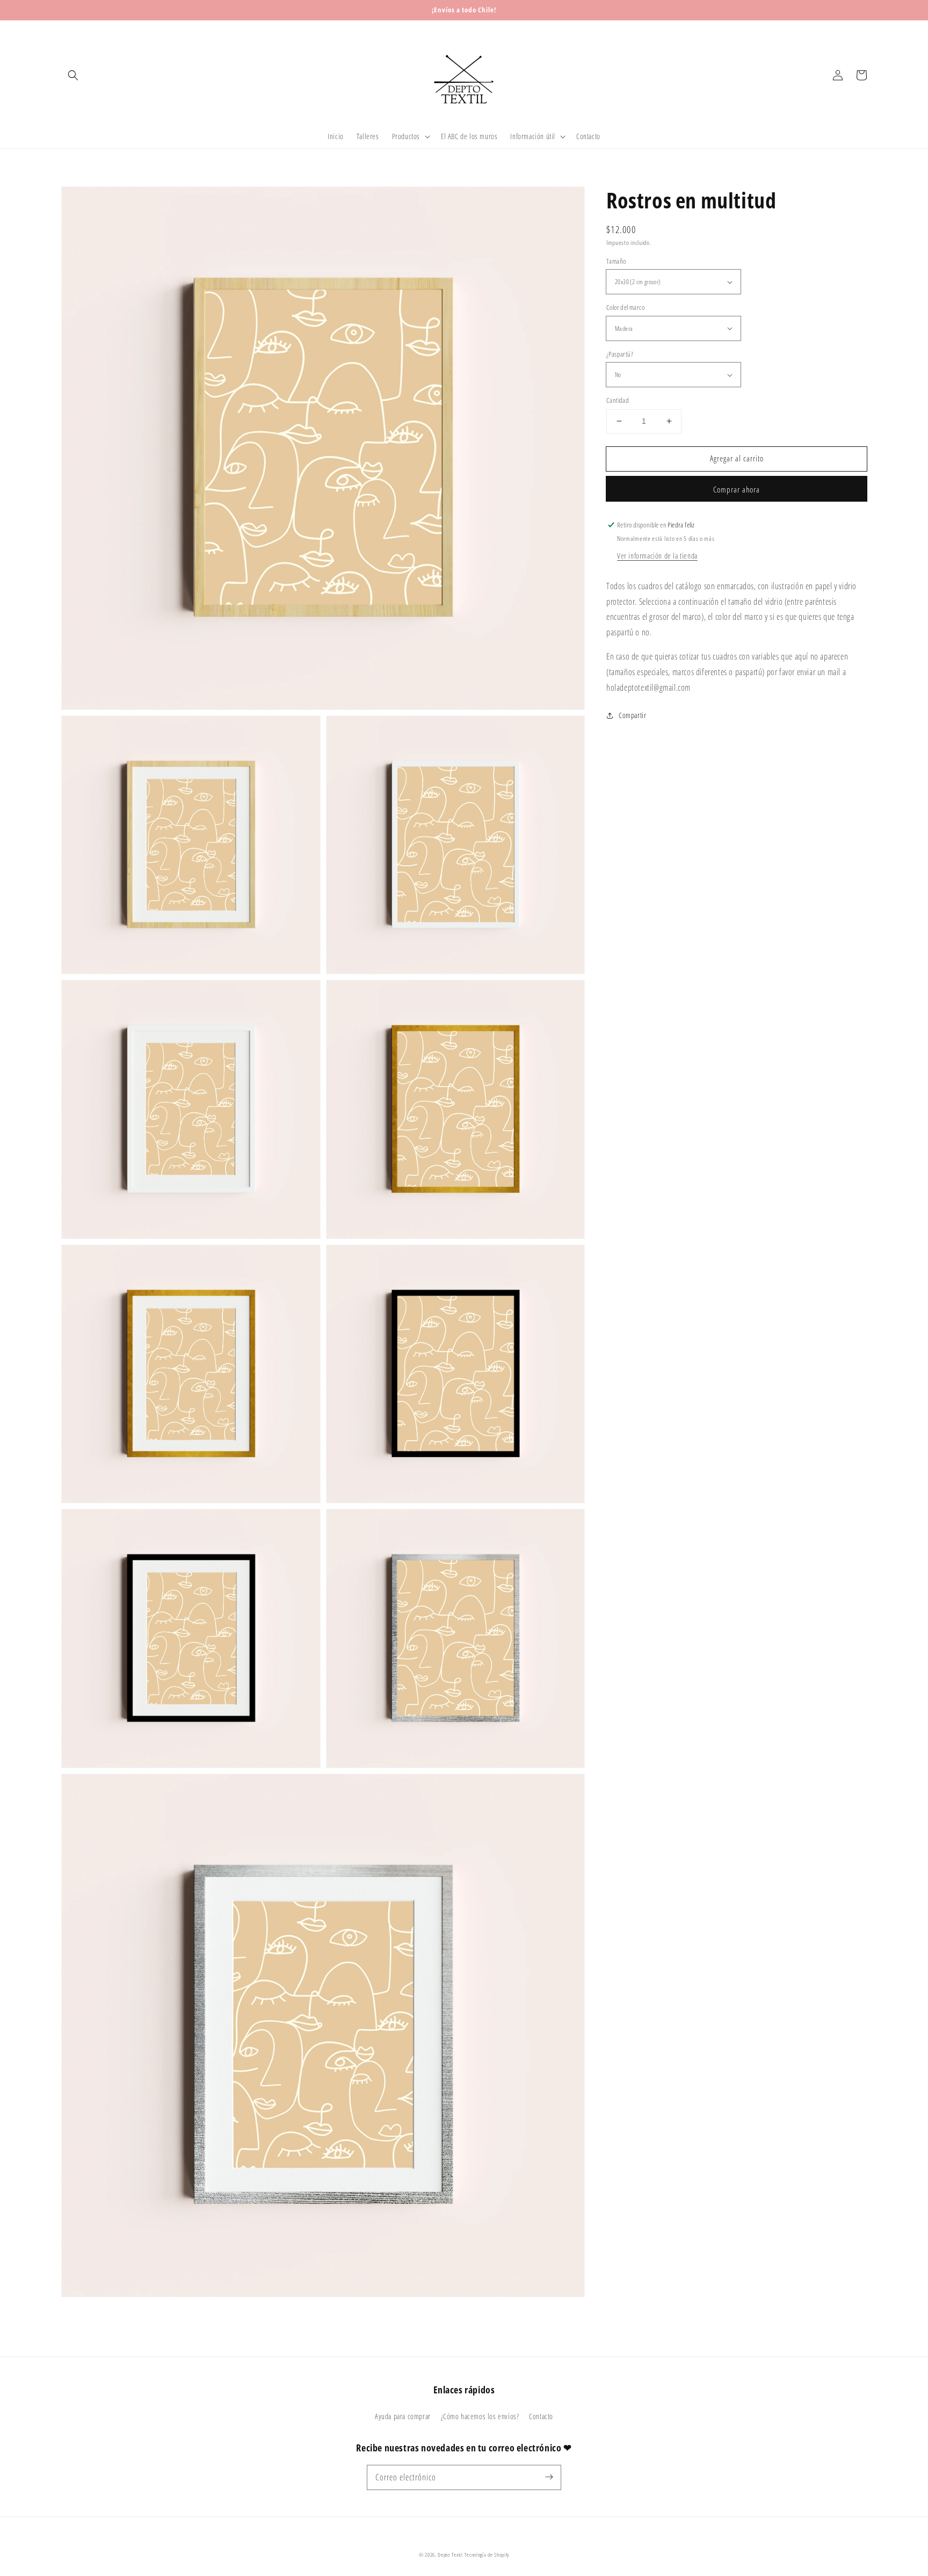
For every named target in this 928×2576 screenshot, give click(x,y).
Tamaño (616, 261)
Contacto (541, 2416)
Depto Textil (450, 2555)
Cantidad (618, 400)
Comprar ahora (737, 489)
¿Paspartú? (620, 354)
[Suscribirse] (549, 2477)
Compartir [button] (632, 715)
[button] (73, 75)
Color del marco (625, 307)
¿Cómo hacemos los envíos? (480, 2416)
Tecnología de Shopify (487, 2555)
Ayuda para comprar (403, 2416)
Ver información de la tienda (657, 556)
